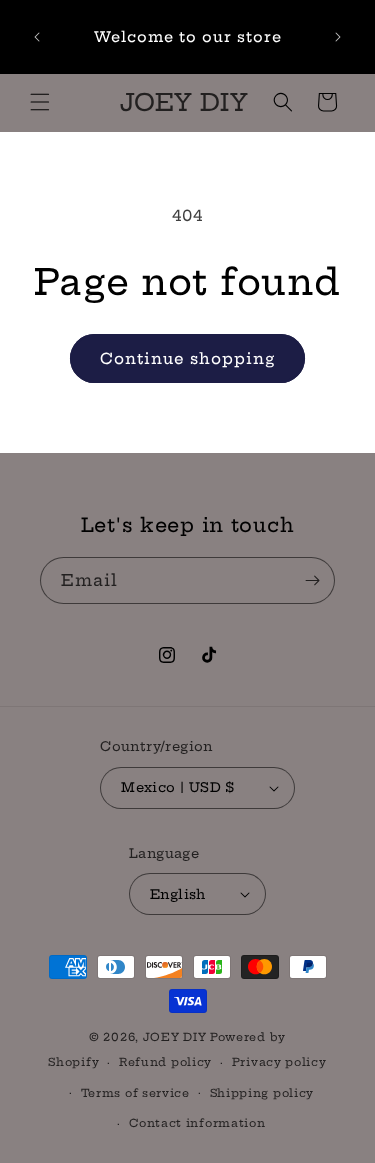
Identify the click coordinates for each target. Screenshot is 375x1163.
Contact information (197, 1123)
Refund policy (165, 1062)
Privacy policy (279, 1062)
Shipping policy (262, 1093)
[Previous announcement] (37, 37)
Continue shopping (187, 358)
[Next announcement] (338, 37)
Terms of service (135, 1093)
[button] (40, 102)
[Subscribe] (312, 580)
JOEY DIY (175, 1037)
